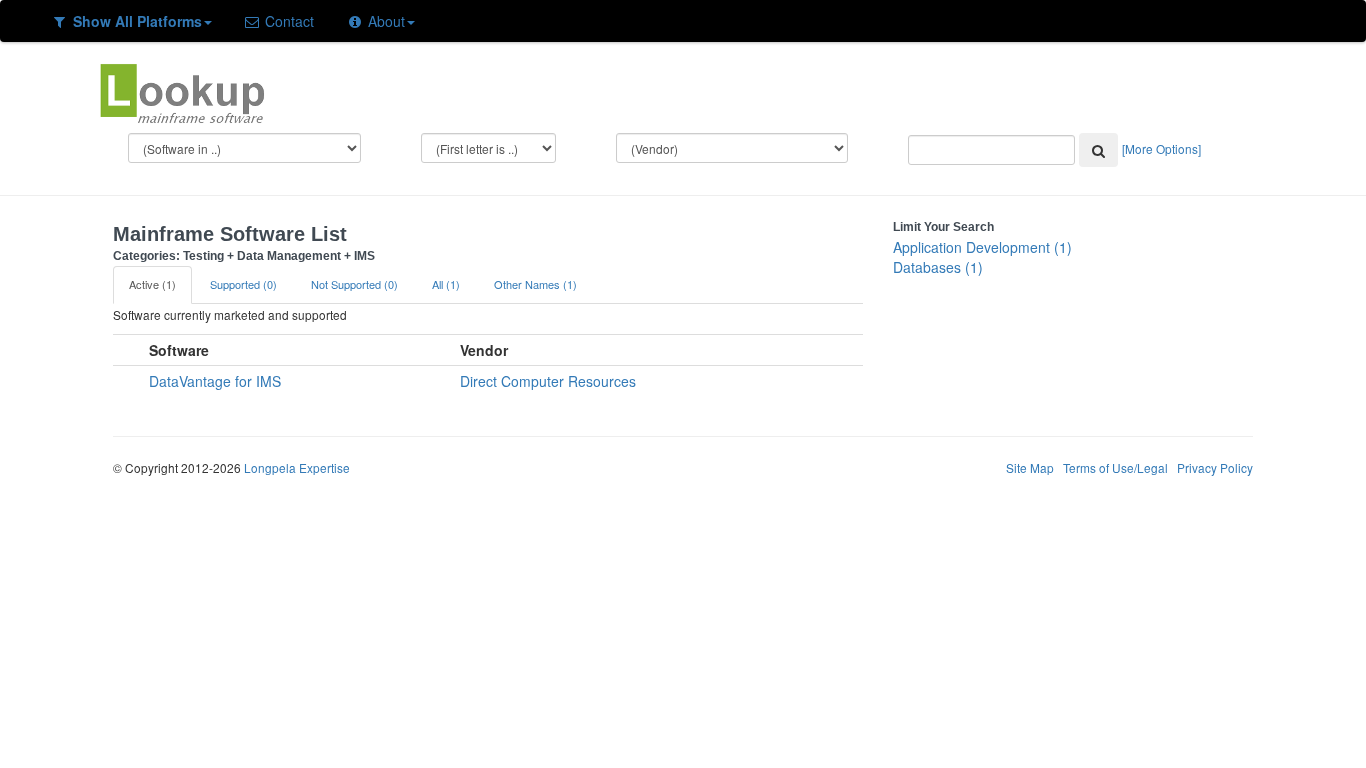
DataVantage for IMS (215, 381)
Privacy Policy (1215, 467)
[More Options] (1161, 148)
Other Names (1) (535, 284)
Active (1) (152, 284)
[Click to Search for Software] (1098, 150)
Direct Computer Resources (548, 381)
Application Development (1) (982, 247)
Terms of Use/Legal (1115, 467)
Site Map (1030, 467)
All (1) (446, 284)
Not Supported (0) (354, 284)
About (384, 21)
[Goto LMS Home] (182, 91)
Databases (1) (938, 267)
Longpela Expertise (297, 467)
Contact (287, 21)
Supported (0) (243, 284)
